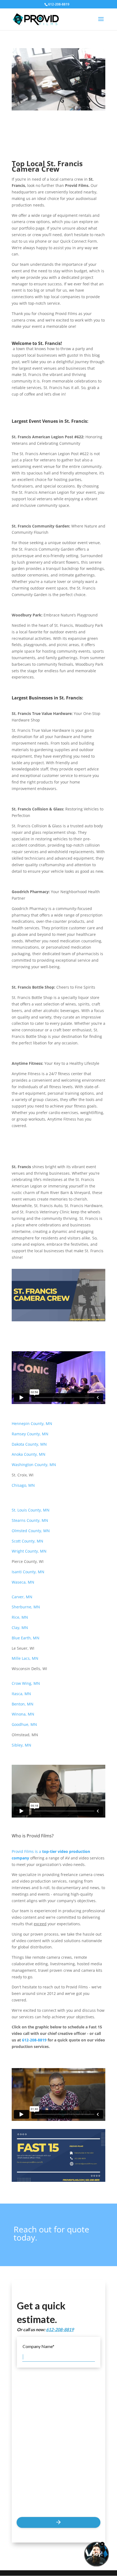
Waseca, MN (23, 1582)
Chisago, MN (23, 1485)
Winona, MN (24, 1714)
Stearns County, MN (30, 1520)
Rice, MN (20, 1617)
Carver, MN (22, 1597)
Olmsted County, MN (31, 1531)
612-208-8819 (34, 2040)
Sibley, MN (21, 1745)
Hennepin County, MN (33, 1423)
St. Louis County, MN (31, 1510)
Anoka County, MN (29, 1454)
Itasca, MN (22, 1694)
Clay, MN (20, 1628)
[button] (101, 23)
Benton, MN (23, 1704)
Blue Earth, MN (26, 1638)
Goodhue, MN (25, 1724)
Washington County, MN (34, 1465)
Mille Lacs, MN (25, 1658)
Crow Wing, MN (26, 1683)
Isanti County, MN (28, 1572)
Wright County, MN (29, 1551)
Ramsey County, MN (30, 1434)
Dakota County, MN (29, 1444)
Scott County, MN (27, 1541)
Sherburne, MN (26, 1607)
